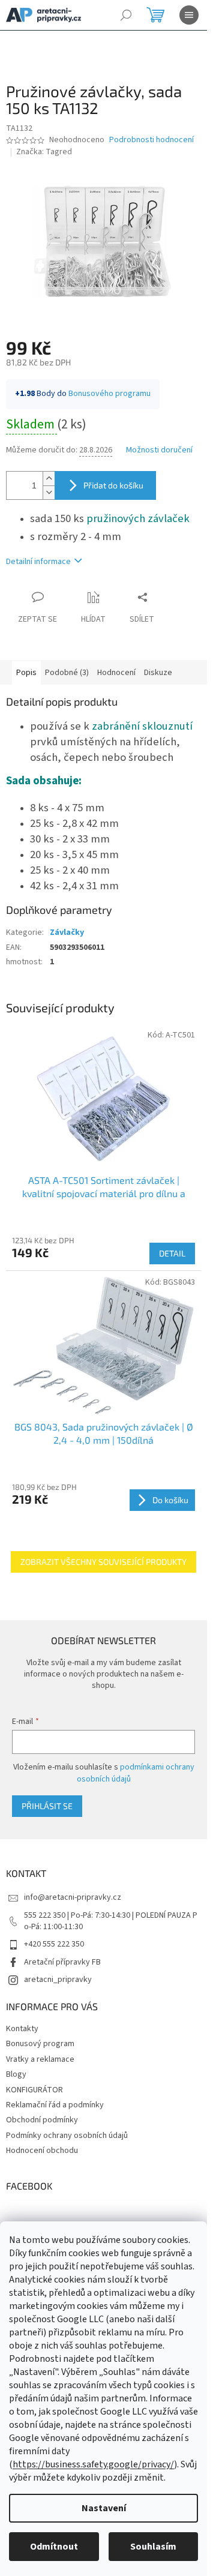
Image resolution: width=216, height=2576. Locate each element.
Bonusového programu (109, 394)
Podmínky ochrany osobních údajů (67, 2136)
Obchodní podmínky (42, 2120)
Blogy (16, 2074)
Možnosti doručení (159, 450)
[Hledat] (126, 15)
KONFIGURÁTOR (34, 2090)
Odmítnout (54, 2547)
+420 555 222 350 (54, 1944)
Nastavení (104, 2508)
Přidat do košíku (113, 485)
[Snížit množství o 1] (49, 492)
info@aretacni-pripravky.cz (73, 1897)
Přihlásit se (47, 1806)
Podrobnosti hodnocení (151, 140)
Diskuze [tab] (158, 673)
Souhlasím (153, 2547)
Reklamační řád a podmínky (55, 2105)
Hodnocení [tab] (116, 673)
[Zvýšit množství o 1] (49, 479)
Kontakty (22, 2029)
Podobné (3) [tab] (67, 673)
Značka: (44, 152)
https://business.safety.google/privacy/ (93, 2464)
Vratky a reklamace (40, 2059)
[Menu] (189, 15)
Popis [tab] (26, 673)
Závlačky (67, 932)
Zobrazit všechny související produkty (103, 1562)
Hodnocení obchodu (42, 2151)
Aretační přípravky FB (62, 1962)
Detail (172, 1253)
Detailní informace (38, 562)
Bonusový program (40, 2044)
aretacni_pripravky (58, 1980)
